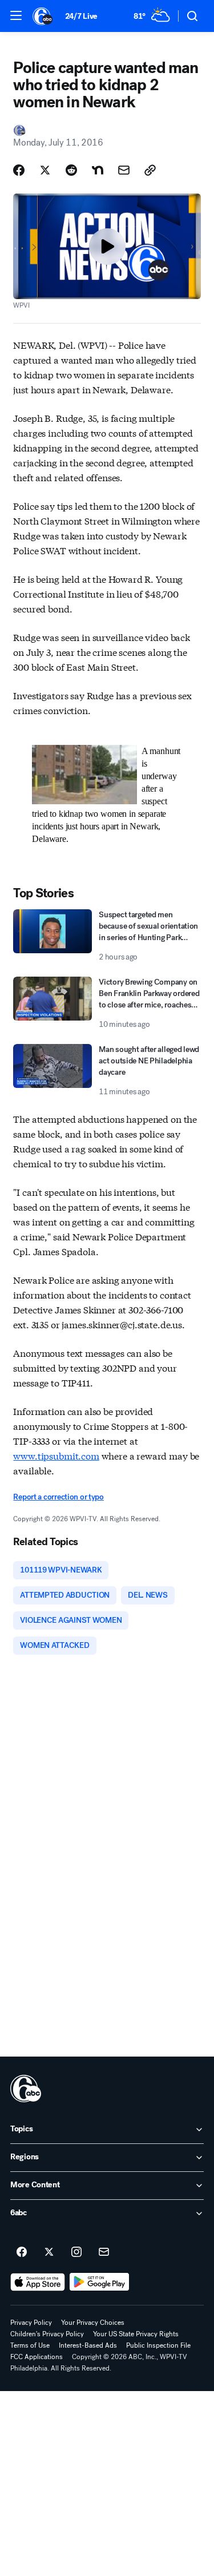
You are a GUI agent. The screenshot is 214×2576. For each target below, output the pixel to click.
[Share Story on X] (45, 170)
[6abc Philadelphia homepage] (43, 16)
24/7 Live (81, 16)
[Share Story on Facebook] (19, 170)
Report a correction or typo (58, 1497)
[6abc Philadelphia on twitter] (49, 2252)
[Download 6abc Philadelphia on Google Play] (100, 2282)
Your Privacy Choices (93, 2323)
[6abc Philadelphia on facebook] (22, 2252)
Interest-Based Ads (88, 2345)
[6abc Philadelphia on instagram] (76, 2252)
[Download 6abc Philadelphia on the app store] (38, 2282)
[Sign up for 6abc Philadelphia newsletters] (104, 2252)
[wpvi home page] (26, 2089)
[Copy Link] (150, 170)
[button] (16, 15)
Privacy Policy (31, 2323)
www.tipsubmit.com (56, 1455)
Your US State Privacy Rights (136, 2334)
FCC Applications (37, 2357)
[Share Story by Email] (124, 170)
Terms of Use (30, 2345)
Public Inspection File (158, 2345)
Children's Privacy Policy (47, 2334)
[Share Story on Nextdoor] (98, 170)
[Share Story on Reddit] (71, 170)
